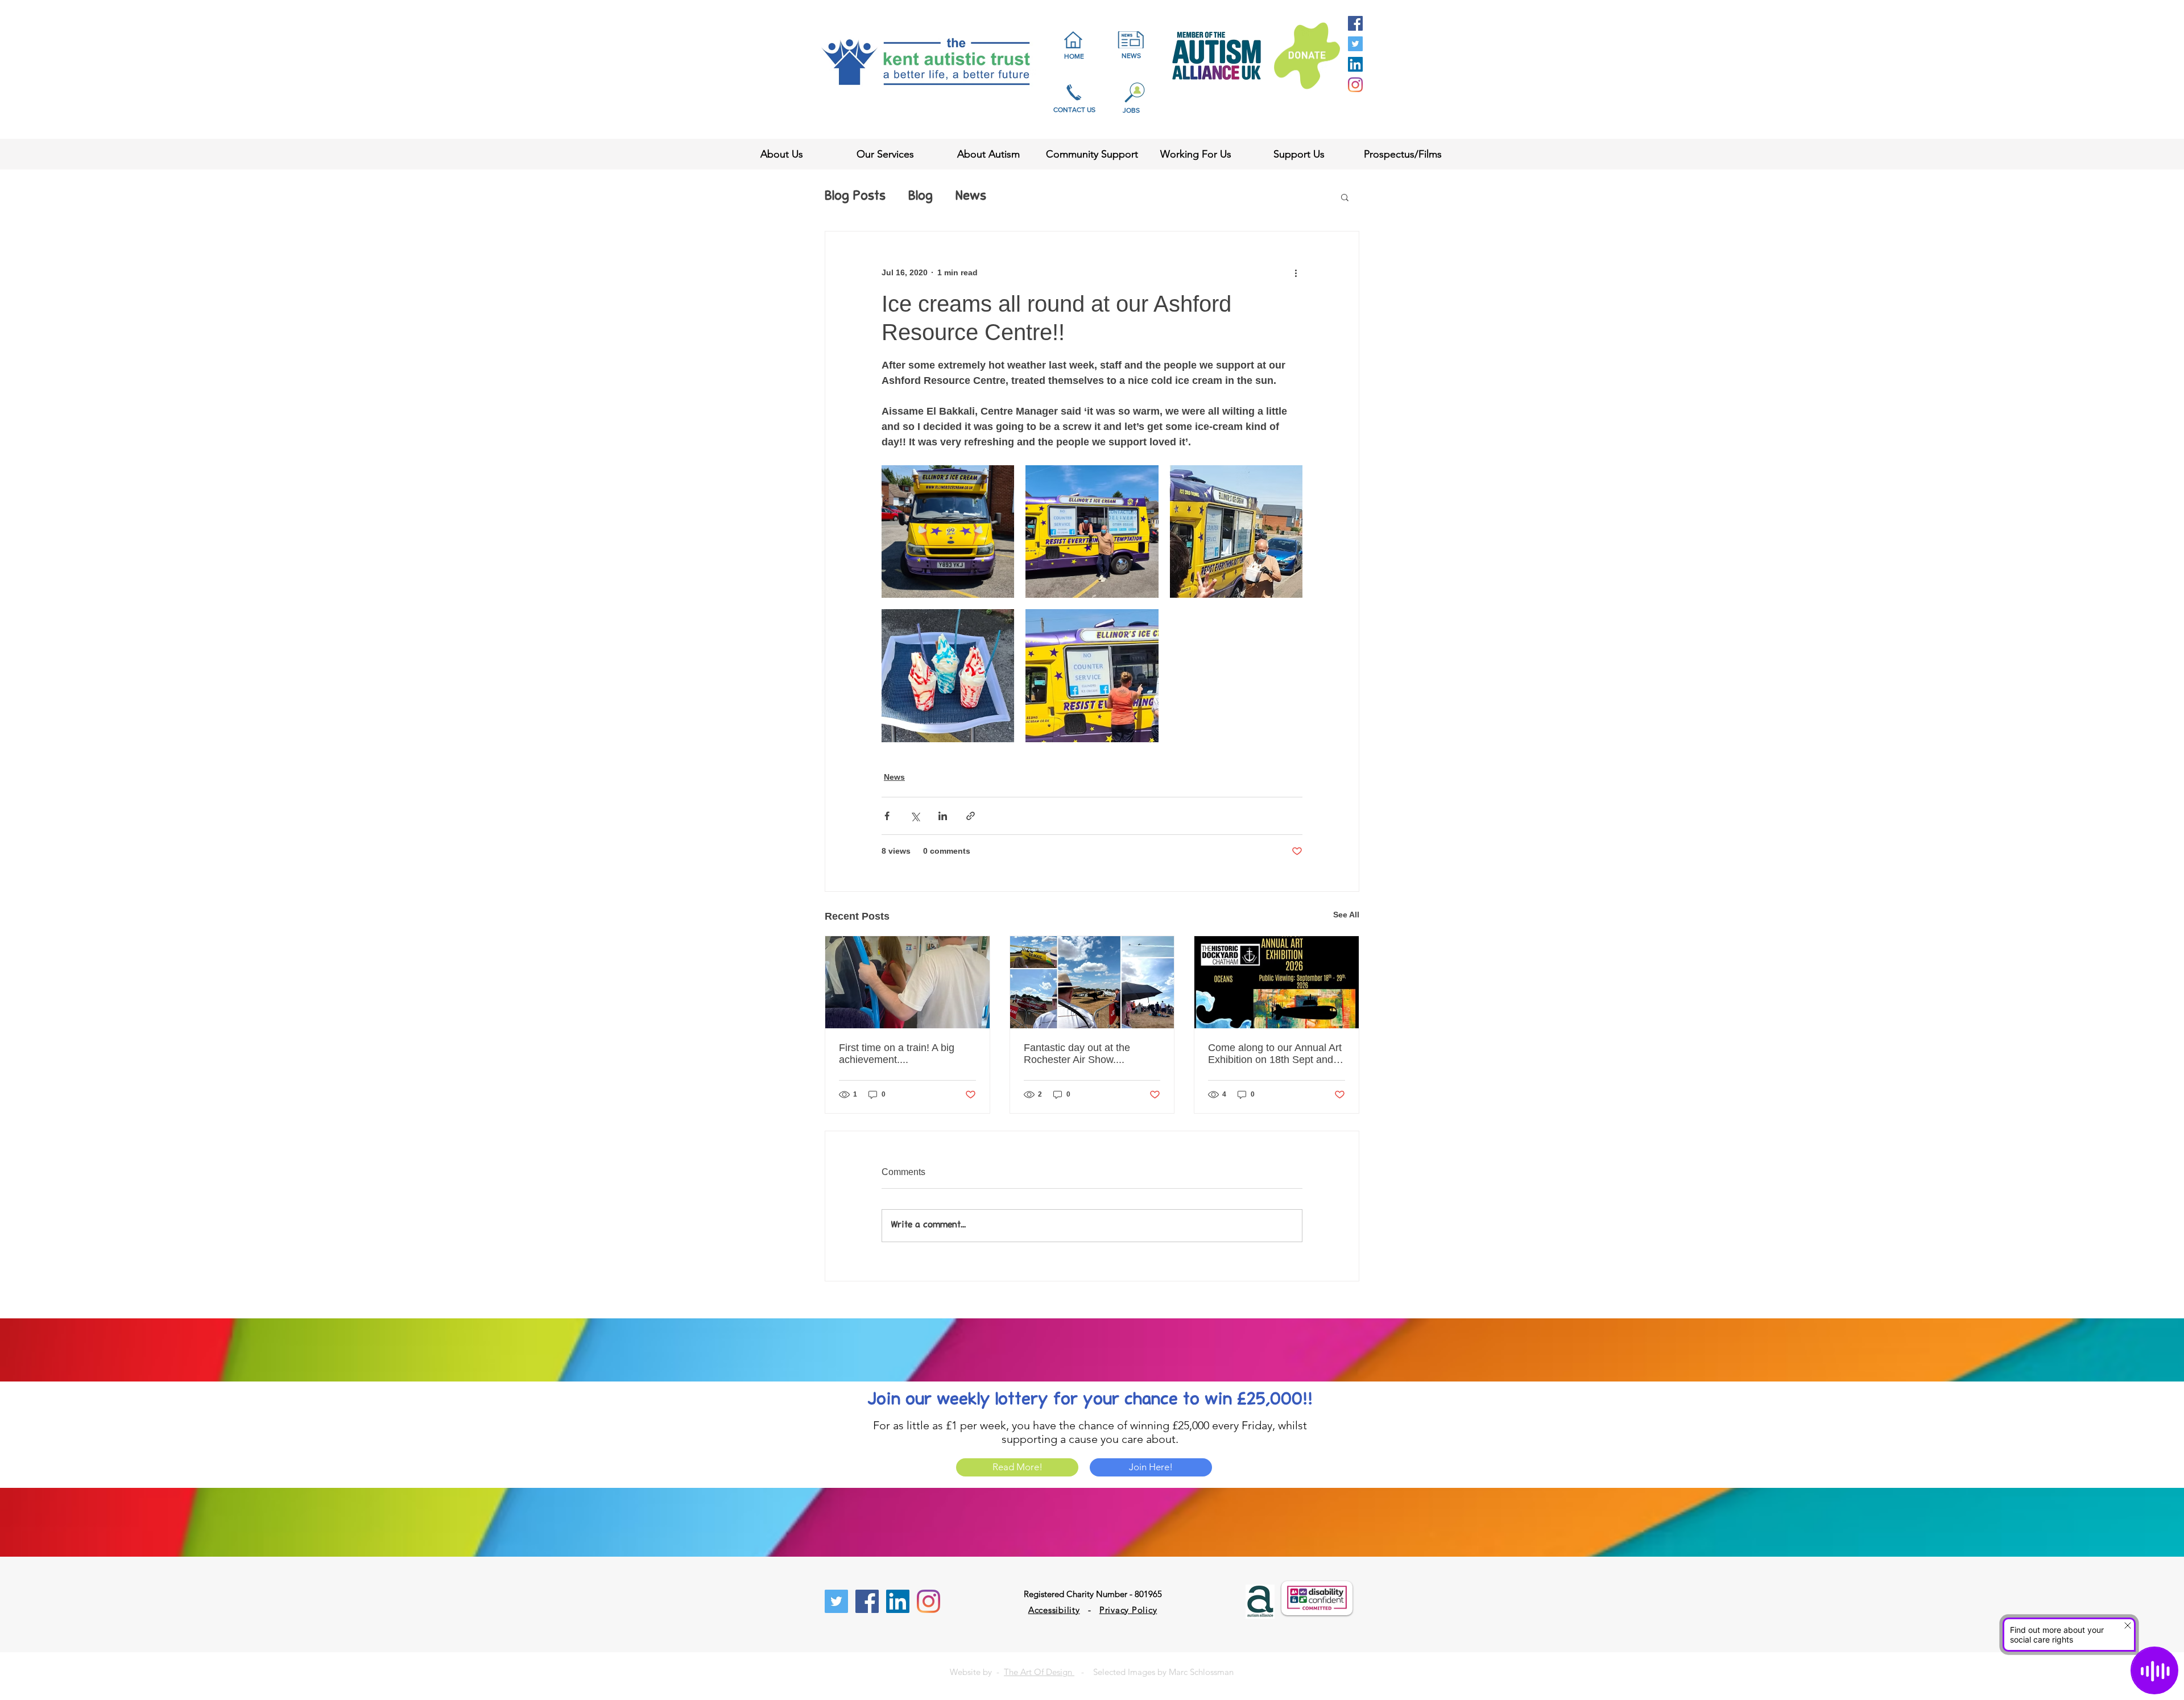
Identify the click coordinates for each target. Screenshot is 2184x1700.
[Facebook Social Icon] (1355, 23)
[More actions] (1296, 272)
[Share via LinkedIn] (943, 816)
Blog (921, 197)
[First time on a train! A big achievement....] (907, 982)
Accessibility (1054, 1610)
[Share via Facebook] (887, 816)
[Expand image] (948, 531)
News (971, 197)
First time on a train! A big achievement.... (897, 1054)
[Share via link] (971, 816)
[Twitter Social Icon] (1355, 44)
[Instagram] (1355, 85)
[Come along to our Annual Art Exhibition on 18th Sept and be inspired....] (1277, 982)
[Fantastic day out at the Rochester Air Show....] (1092, 982)
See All (1346, 915)
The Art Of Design (1039, 1672)
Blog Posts (855, 197)
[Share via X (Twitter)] (915, 816)
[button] (1345, 197)
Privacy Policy (1128, 1610)
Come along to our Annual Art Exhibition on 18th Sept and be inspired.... (1275, 1054)
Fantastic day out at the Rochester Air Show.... (1077, 1054)
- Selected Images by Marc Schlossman (1154, 1672)
